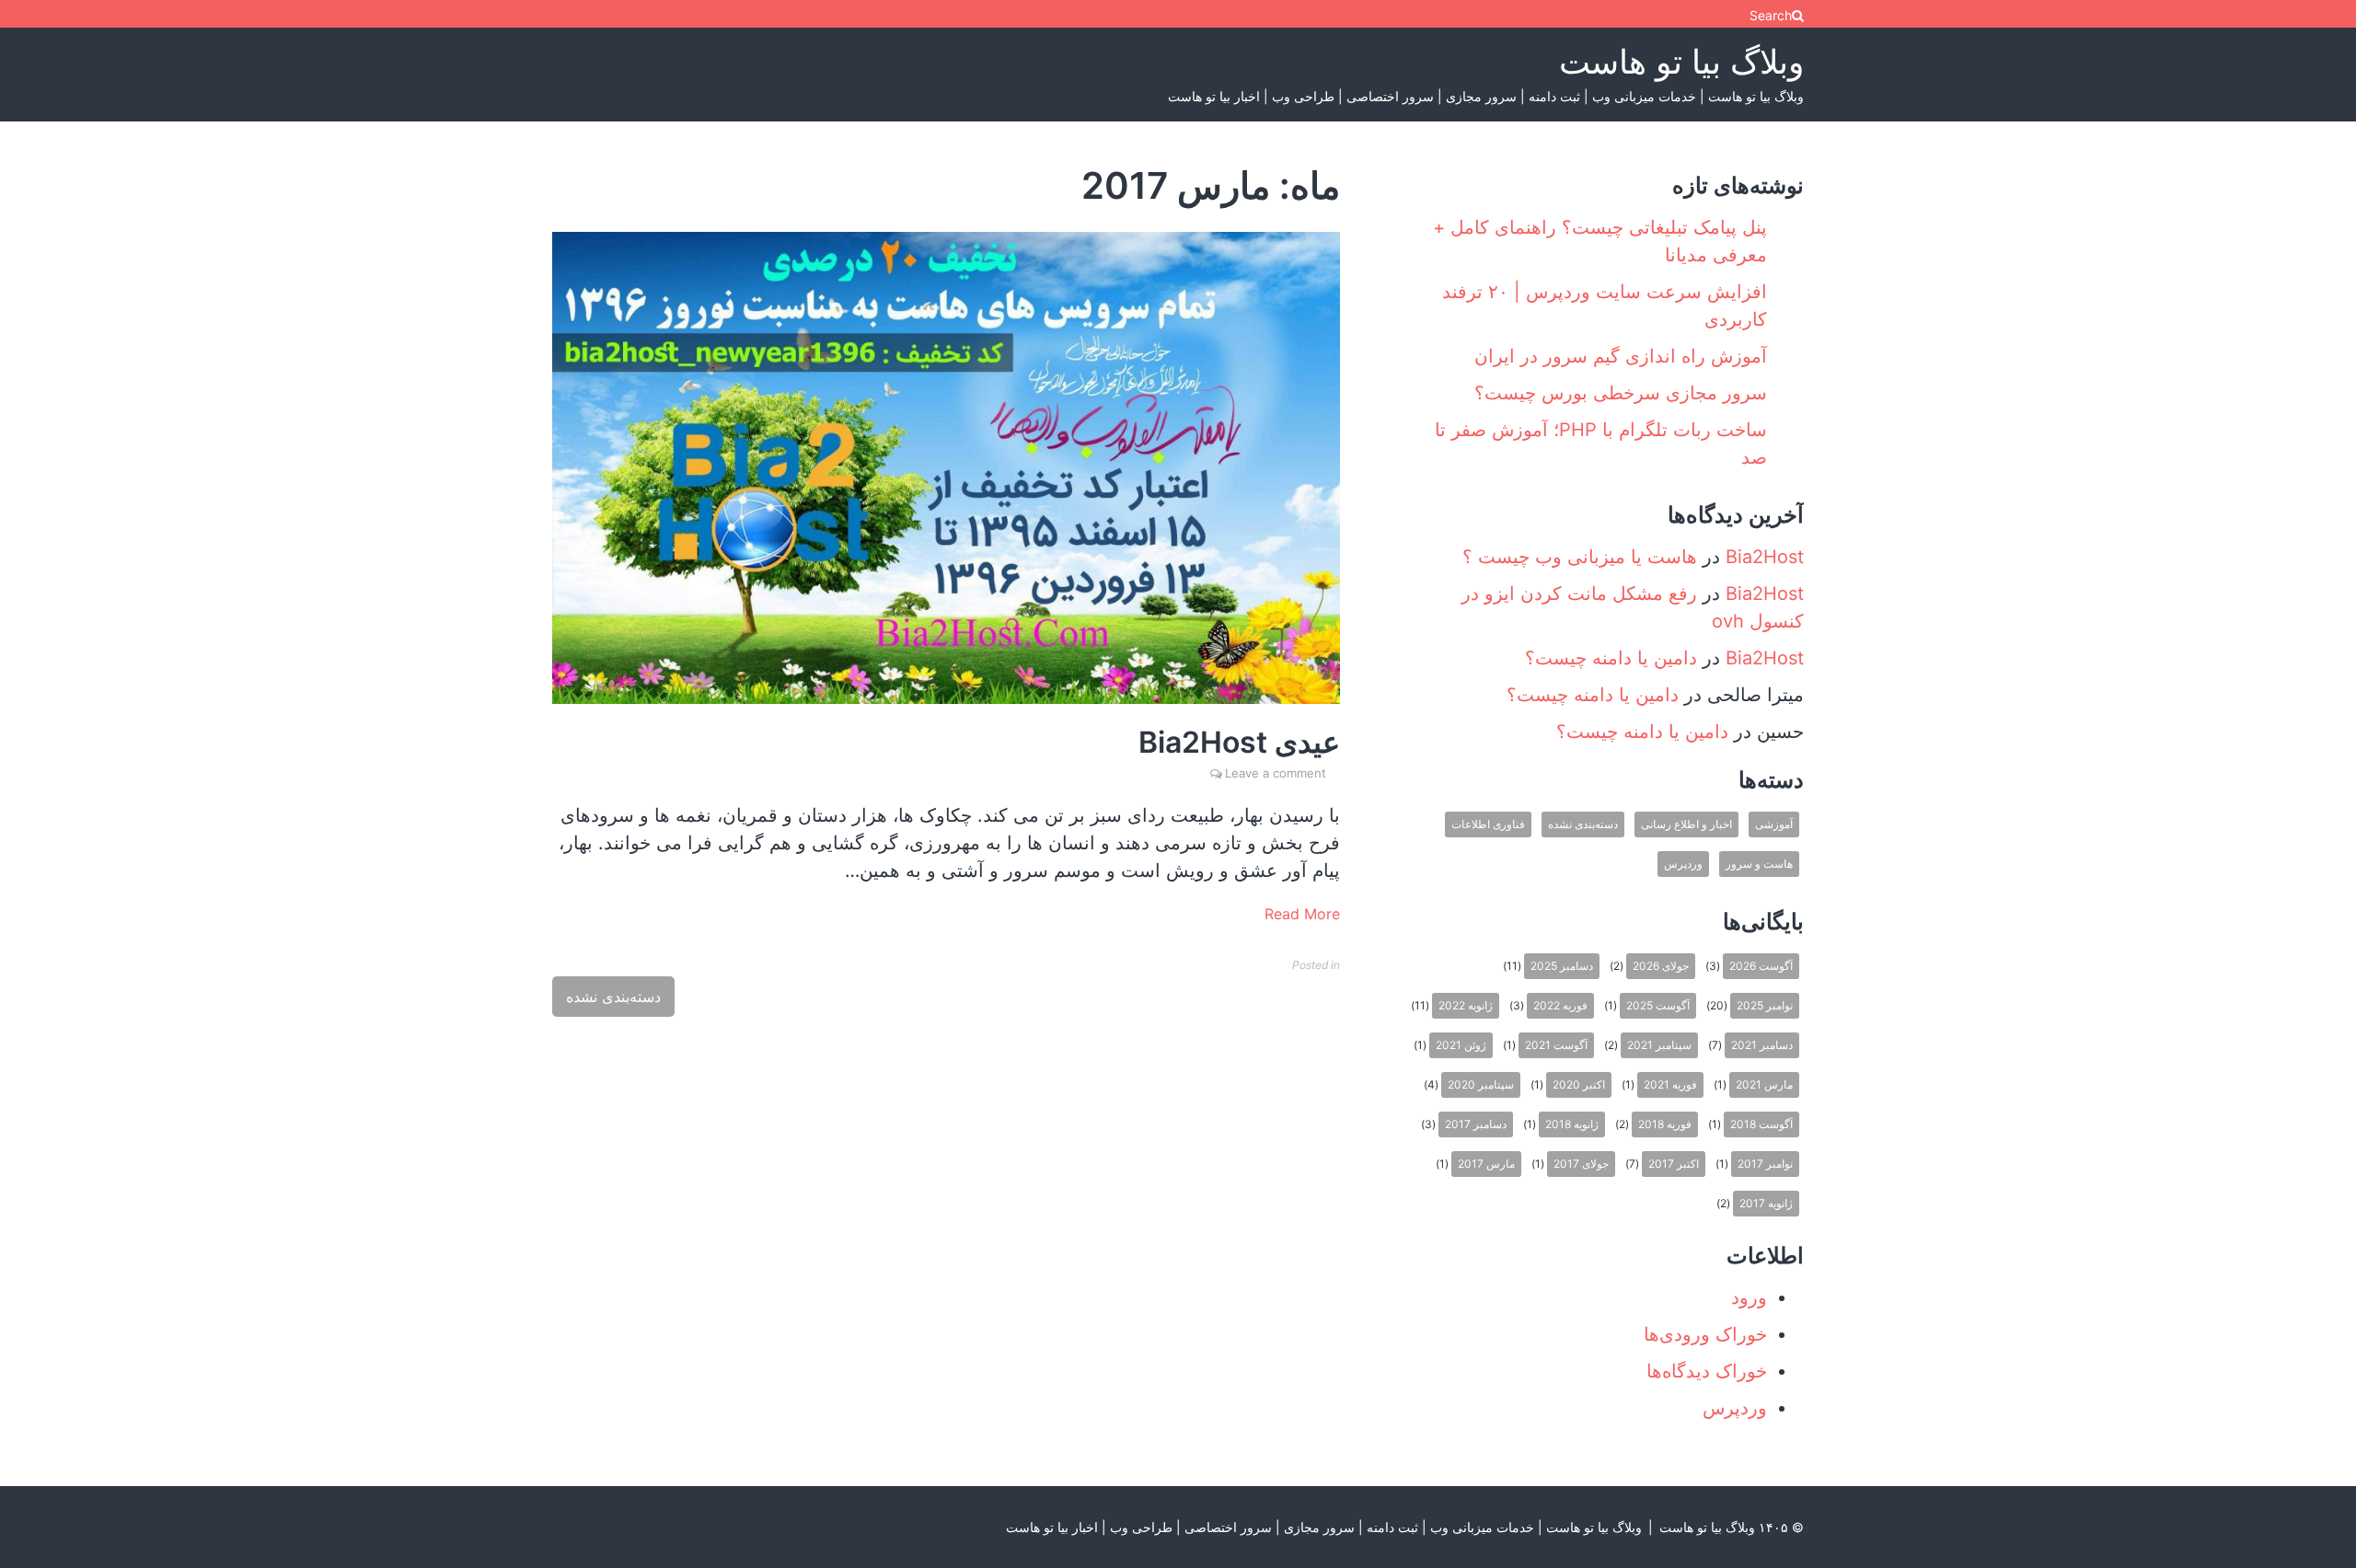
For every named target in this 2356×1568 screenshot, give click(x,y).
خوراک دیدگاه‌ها (1707, 1371)
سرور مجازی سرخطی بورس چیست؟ (1621, 393)
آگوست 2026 (1761, 966)
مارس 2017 (1486, 1164)
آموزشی (1774, 824)
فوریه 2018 (1665, 1124)
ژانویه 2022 (1466, 1005)
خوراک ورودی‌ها (1705, 1334)
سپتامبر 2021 (1659, 1045)
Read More (1302, 914)
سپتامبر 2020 (1481, 1084)
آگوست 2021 (1556, 1045)
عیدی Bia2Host (1239, 742)
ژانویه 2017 (1766, 1203)
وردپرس (1683, 864)
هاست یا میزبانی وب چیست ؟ (1580, 557)
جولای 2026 (1661, 966)
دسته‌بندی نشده (613, 997)
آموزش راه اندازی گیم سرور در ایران (1621, 356)
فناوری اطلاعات (1488, 824)
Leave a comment (1276, 773)
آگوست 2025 (1658, 1005)
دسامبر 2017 (1476, 1124)
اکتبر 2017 (1674, 1164)
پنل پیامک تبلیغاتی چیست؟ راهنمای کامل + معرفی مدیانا (1600, 241)
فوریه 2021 (1670, 1084)
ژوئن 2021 (1461, 1045)
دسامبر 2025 (1562, 966)
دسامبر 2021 (1762, 1045)
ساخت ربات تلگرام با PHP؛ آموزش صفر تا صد (1601, 444)
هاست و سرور (1759, 864)
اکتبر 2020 (1579, 1084)
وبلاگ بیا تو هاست (1681, 62)
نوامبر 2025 (1765, 1005)
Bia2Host (1765, 557)
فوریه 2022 (1560, 1005)
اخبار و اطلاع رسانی (1686, 824)
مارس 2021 (1764, 1084)
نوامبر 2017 (1765, 1164)
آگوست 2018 (1761, 1124)
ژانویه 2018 (1572, 1124)
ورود (1749, 1297)
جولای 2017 (1581, 1164)
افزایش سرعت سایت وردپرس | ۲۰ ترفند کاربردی (1605, 306)
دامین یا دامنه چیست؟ (1611, 658)
